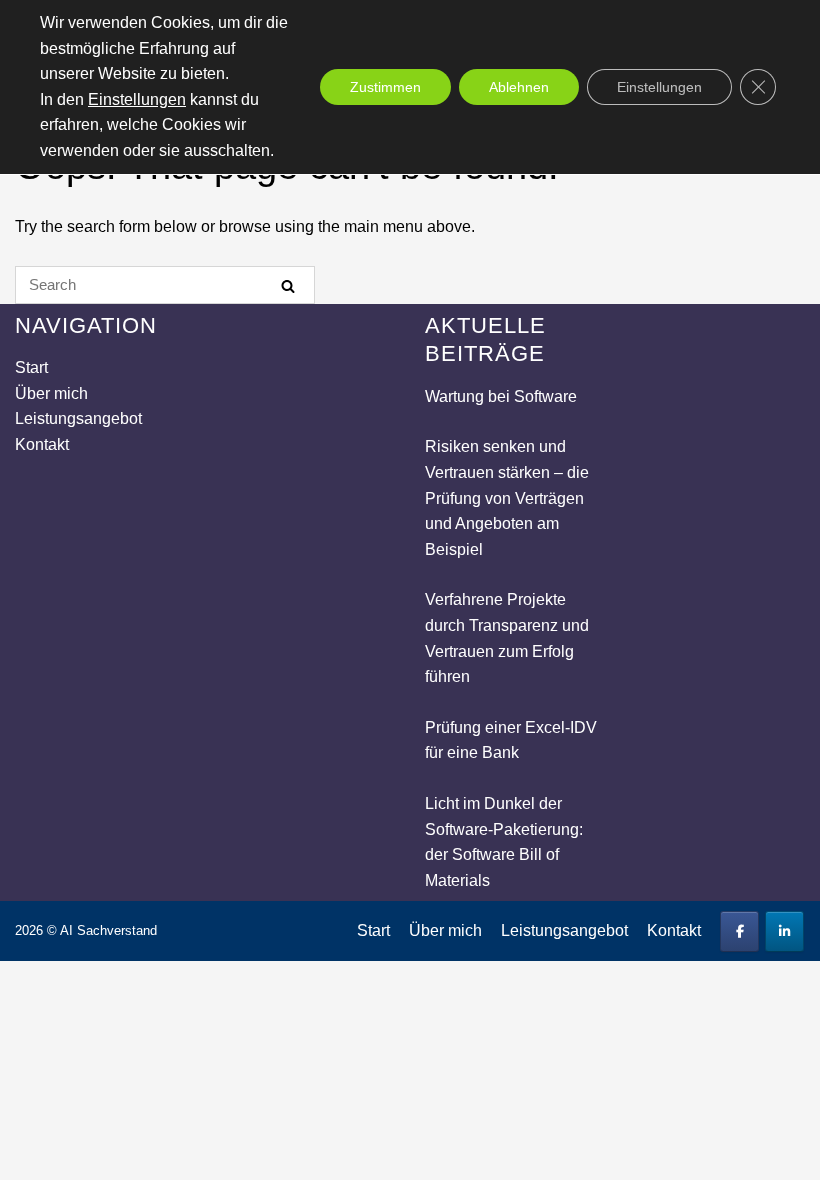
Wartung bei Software (501, 396)
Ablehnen (519, 87)
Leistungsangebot (78, 418)
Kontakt (42, 444)
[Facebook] (739, 931)
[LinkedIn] (784, 931)
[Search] (288, 285)
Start (31, 367)
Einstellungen (137, 99)
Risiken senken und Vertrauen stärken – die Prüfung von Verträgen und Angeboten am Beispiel (507, 497)
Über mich (51, 393)
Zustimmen (385, 87)
